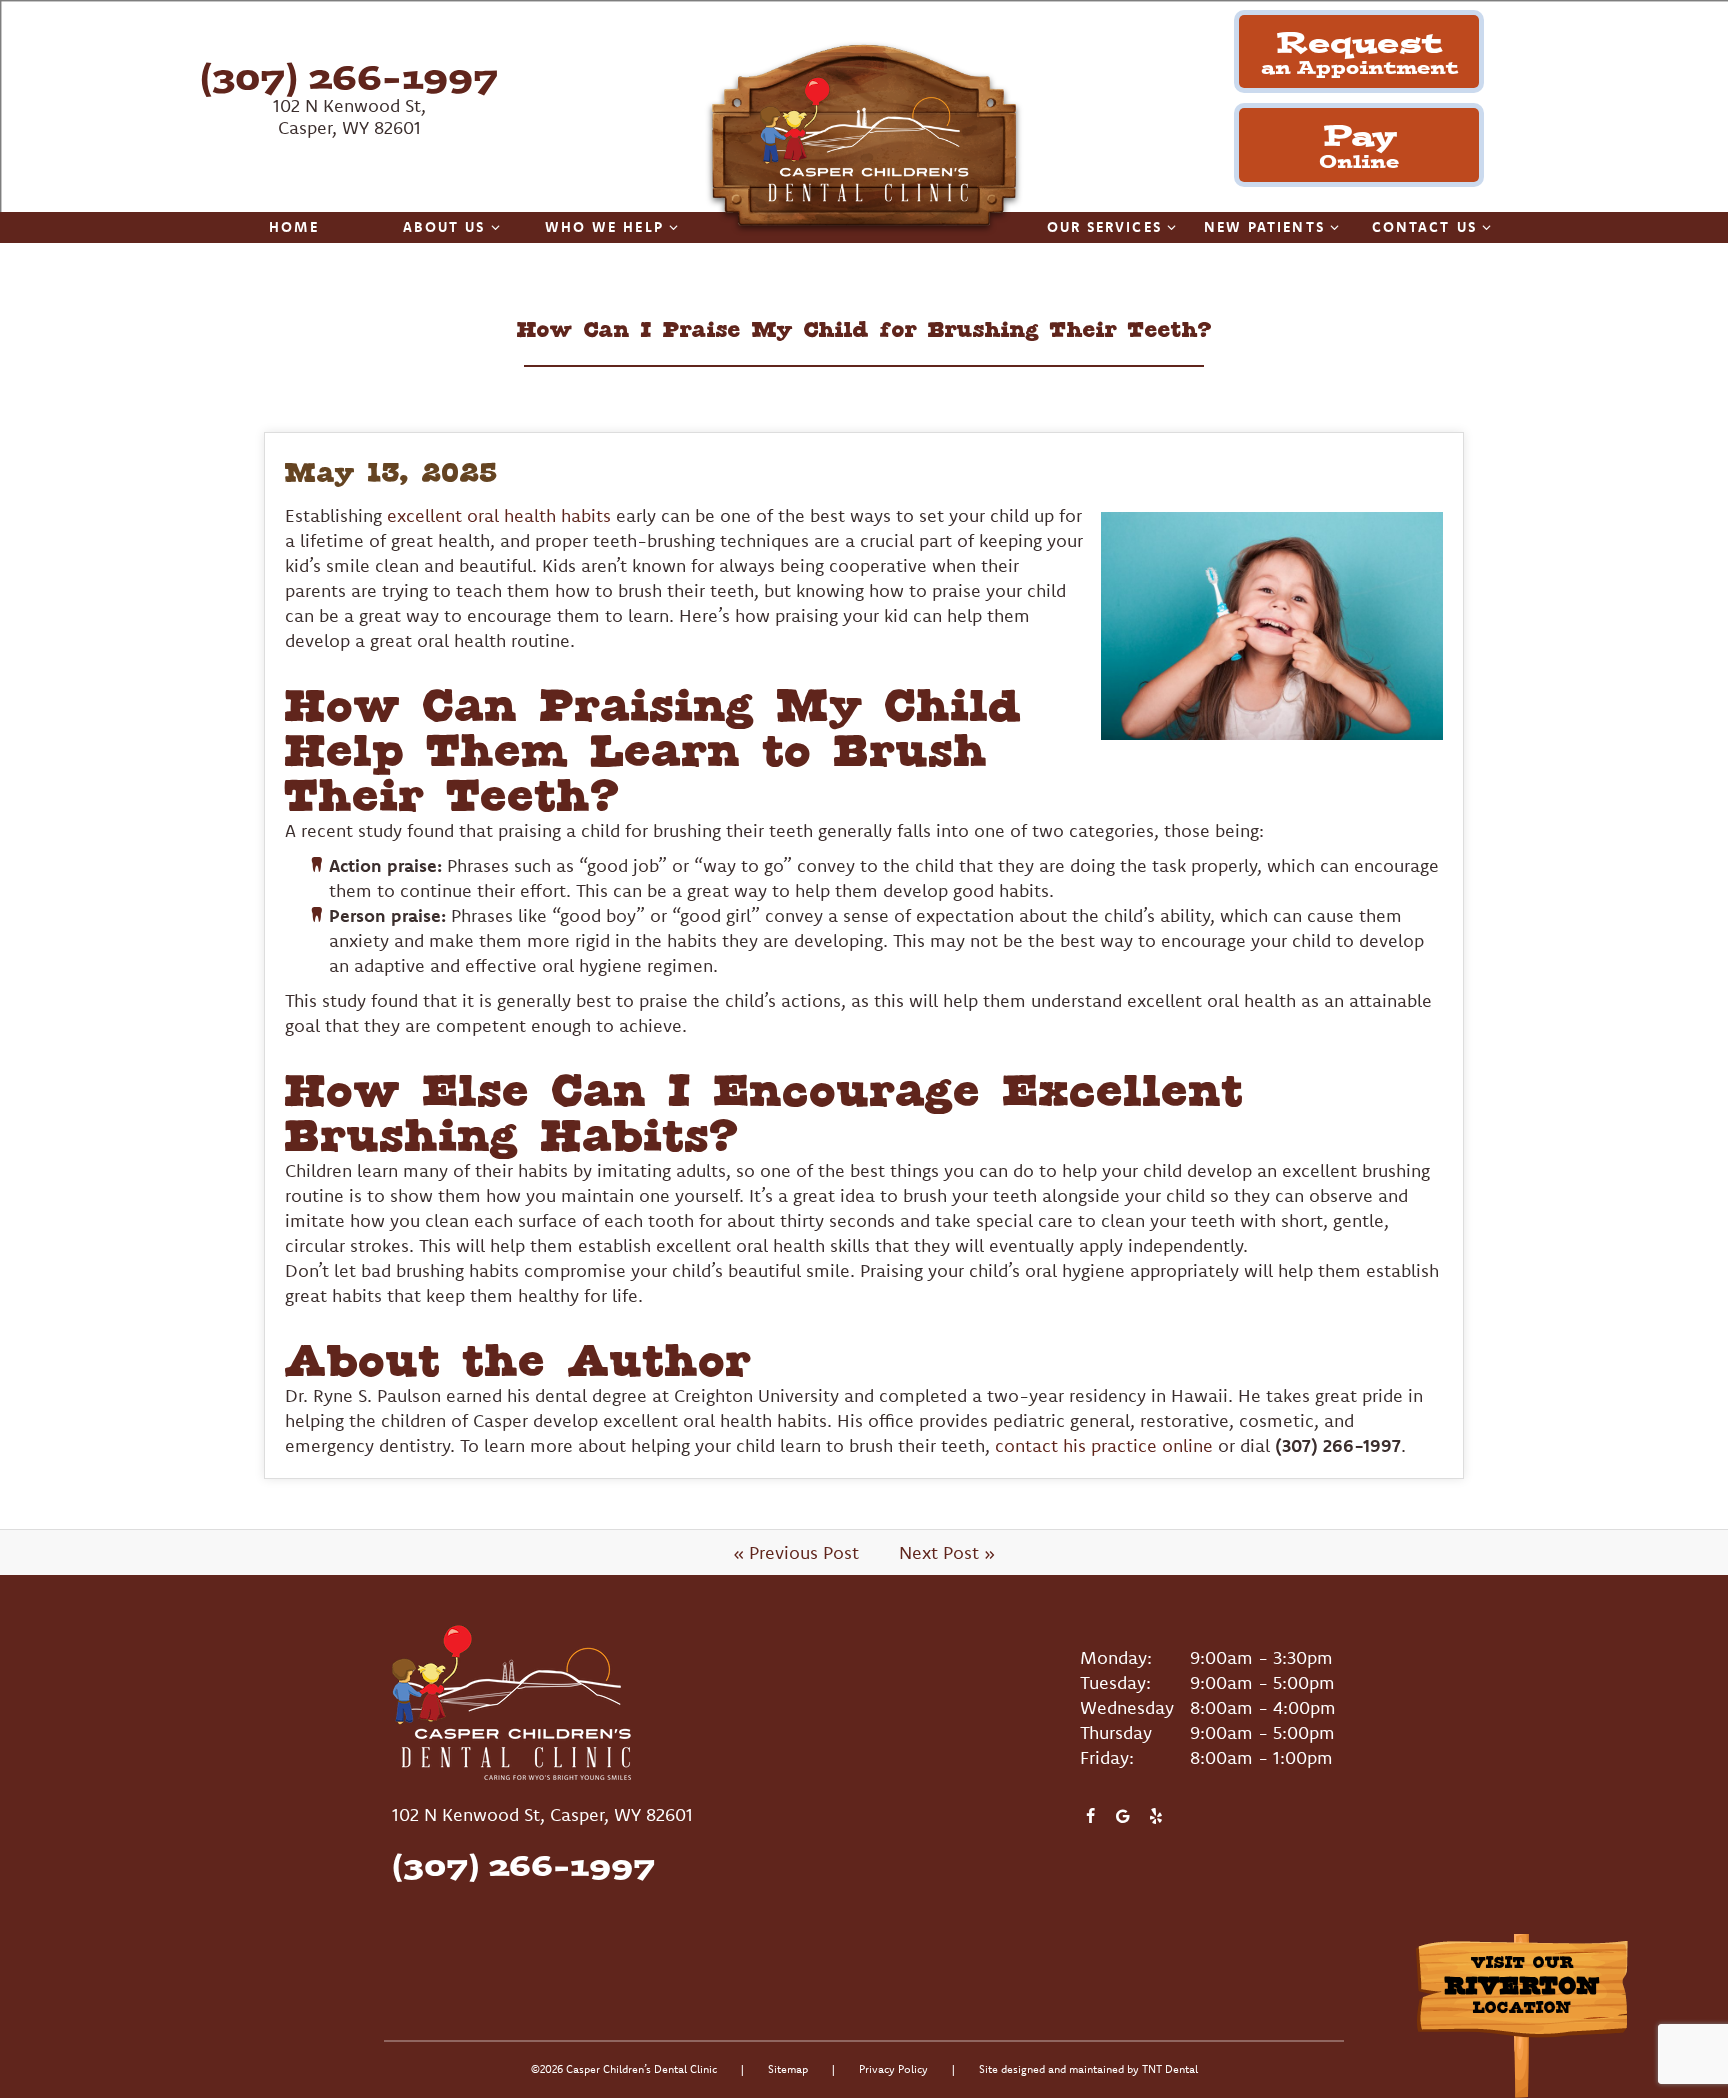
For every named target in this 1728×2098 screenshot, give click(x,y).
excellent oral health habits (499, 515)
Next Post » (947, 1552)
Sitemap (788, 2069)
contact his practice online (1104, 1445)
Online (1359, 143)
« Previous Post (796, 1552)
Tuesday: (1115, 1682)
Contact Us (1424, 227)
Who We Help (604, 227)
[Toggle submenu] (496, 227)
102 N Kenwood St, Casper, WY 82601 (349, 116)
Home (293, 227)
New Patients (1264, 227)
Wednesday (1127, 1707)
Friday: (1107, 1757)
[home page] (864, 138)
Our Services (1104, 227)
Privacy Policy (893, 2069)
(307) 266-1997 (349, 76)
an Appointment (1359, 50)
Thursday (1116, 1732)
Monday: (1116, 1657)
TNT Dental (1170, 2069)
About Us (444, 227)
